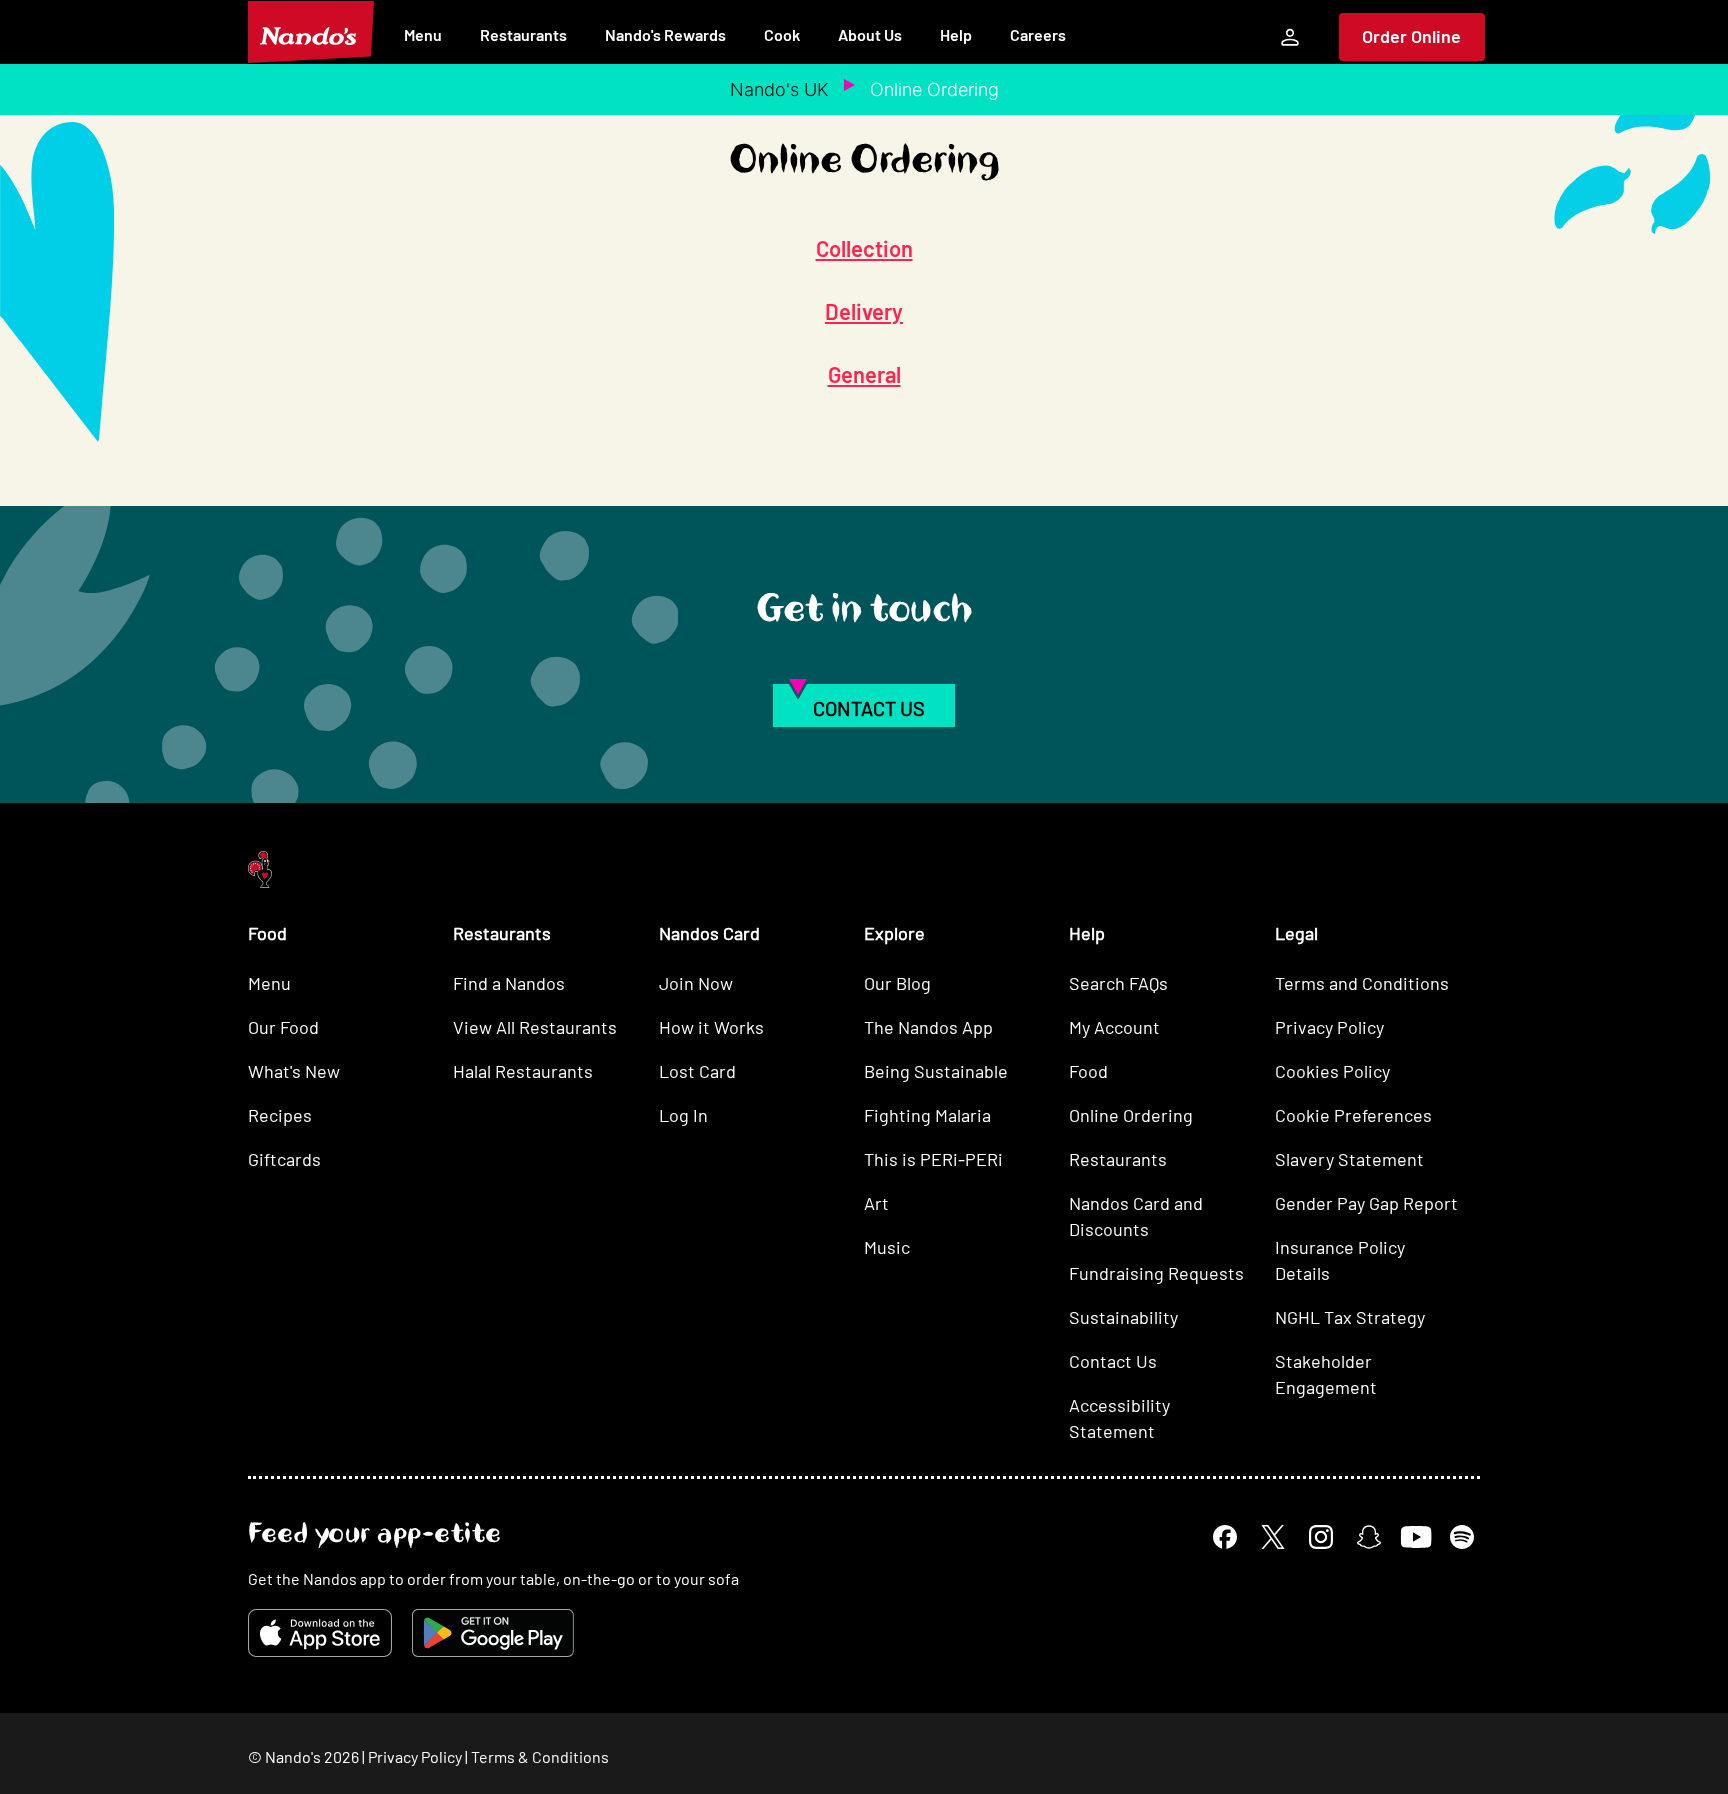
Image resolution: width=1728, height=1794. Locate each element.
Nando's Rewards (665, 34)
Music (887, 1247)
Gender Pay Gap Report (1366, 1203)
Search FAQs (1118, 983)
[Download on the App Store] (320, 1633)
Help (956, 34)
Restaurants (523, 34)
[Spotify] (1462, 1537)
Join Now (696, 983)
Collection (864, 248)
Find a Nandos (509, 983)
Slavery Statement (1349, 1159)
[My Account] (1290, 37)
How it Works (711, 1027)
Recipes (280, 1115)
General (864, 374)
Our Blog (897, 983)
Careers (1038, 34)
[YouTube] (1415, 1536)
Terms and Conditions (1362, 983)
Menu (423, 34)
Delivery (864, 311)
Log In (683, 1115)
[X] (1273, 1537)
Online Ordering (1131, 1115)
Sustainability (1123, 1317)
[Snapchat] (1369, 1537)
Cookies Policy (1332, 1071)
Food (1088, 1071)
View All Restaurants (535, 1027)
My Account (1114, 1027)
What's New (294, 1071)
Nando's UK (779, 89)
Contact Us (1113, 1361)
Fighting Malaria (927, 1115)
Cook (782, 34)
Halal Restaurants (523, 1071)
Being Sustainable (936, 1071)
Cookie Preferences (1353, 1115)
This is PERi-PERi (933, 1159)
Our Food (283, 1027)
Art (876, 1203)
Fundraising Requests (1156, 1273)
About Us (870, 34)
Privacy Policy (1329, 1027)
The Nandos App (928, 1027)
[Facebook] (1225, 1537)
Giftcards (284, 1159)
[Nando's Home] (311, 32)
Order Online (1411, 36)
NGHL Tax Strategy (1350, 1317)
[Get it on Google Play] (493, 1633)
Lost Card (697, 1071)
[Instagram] (1321, 1537)
